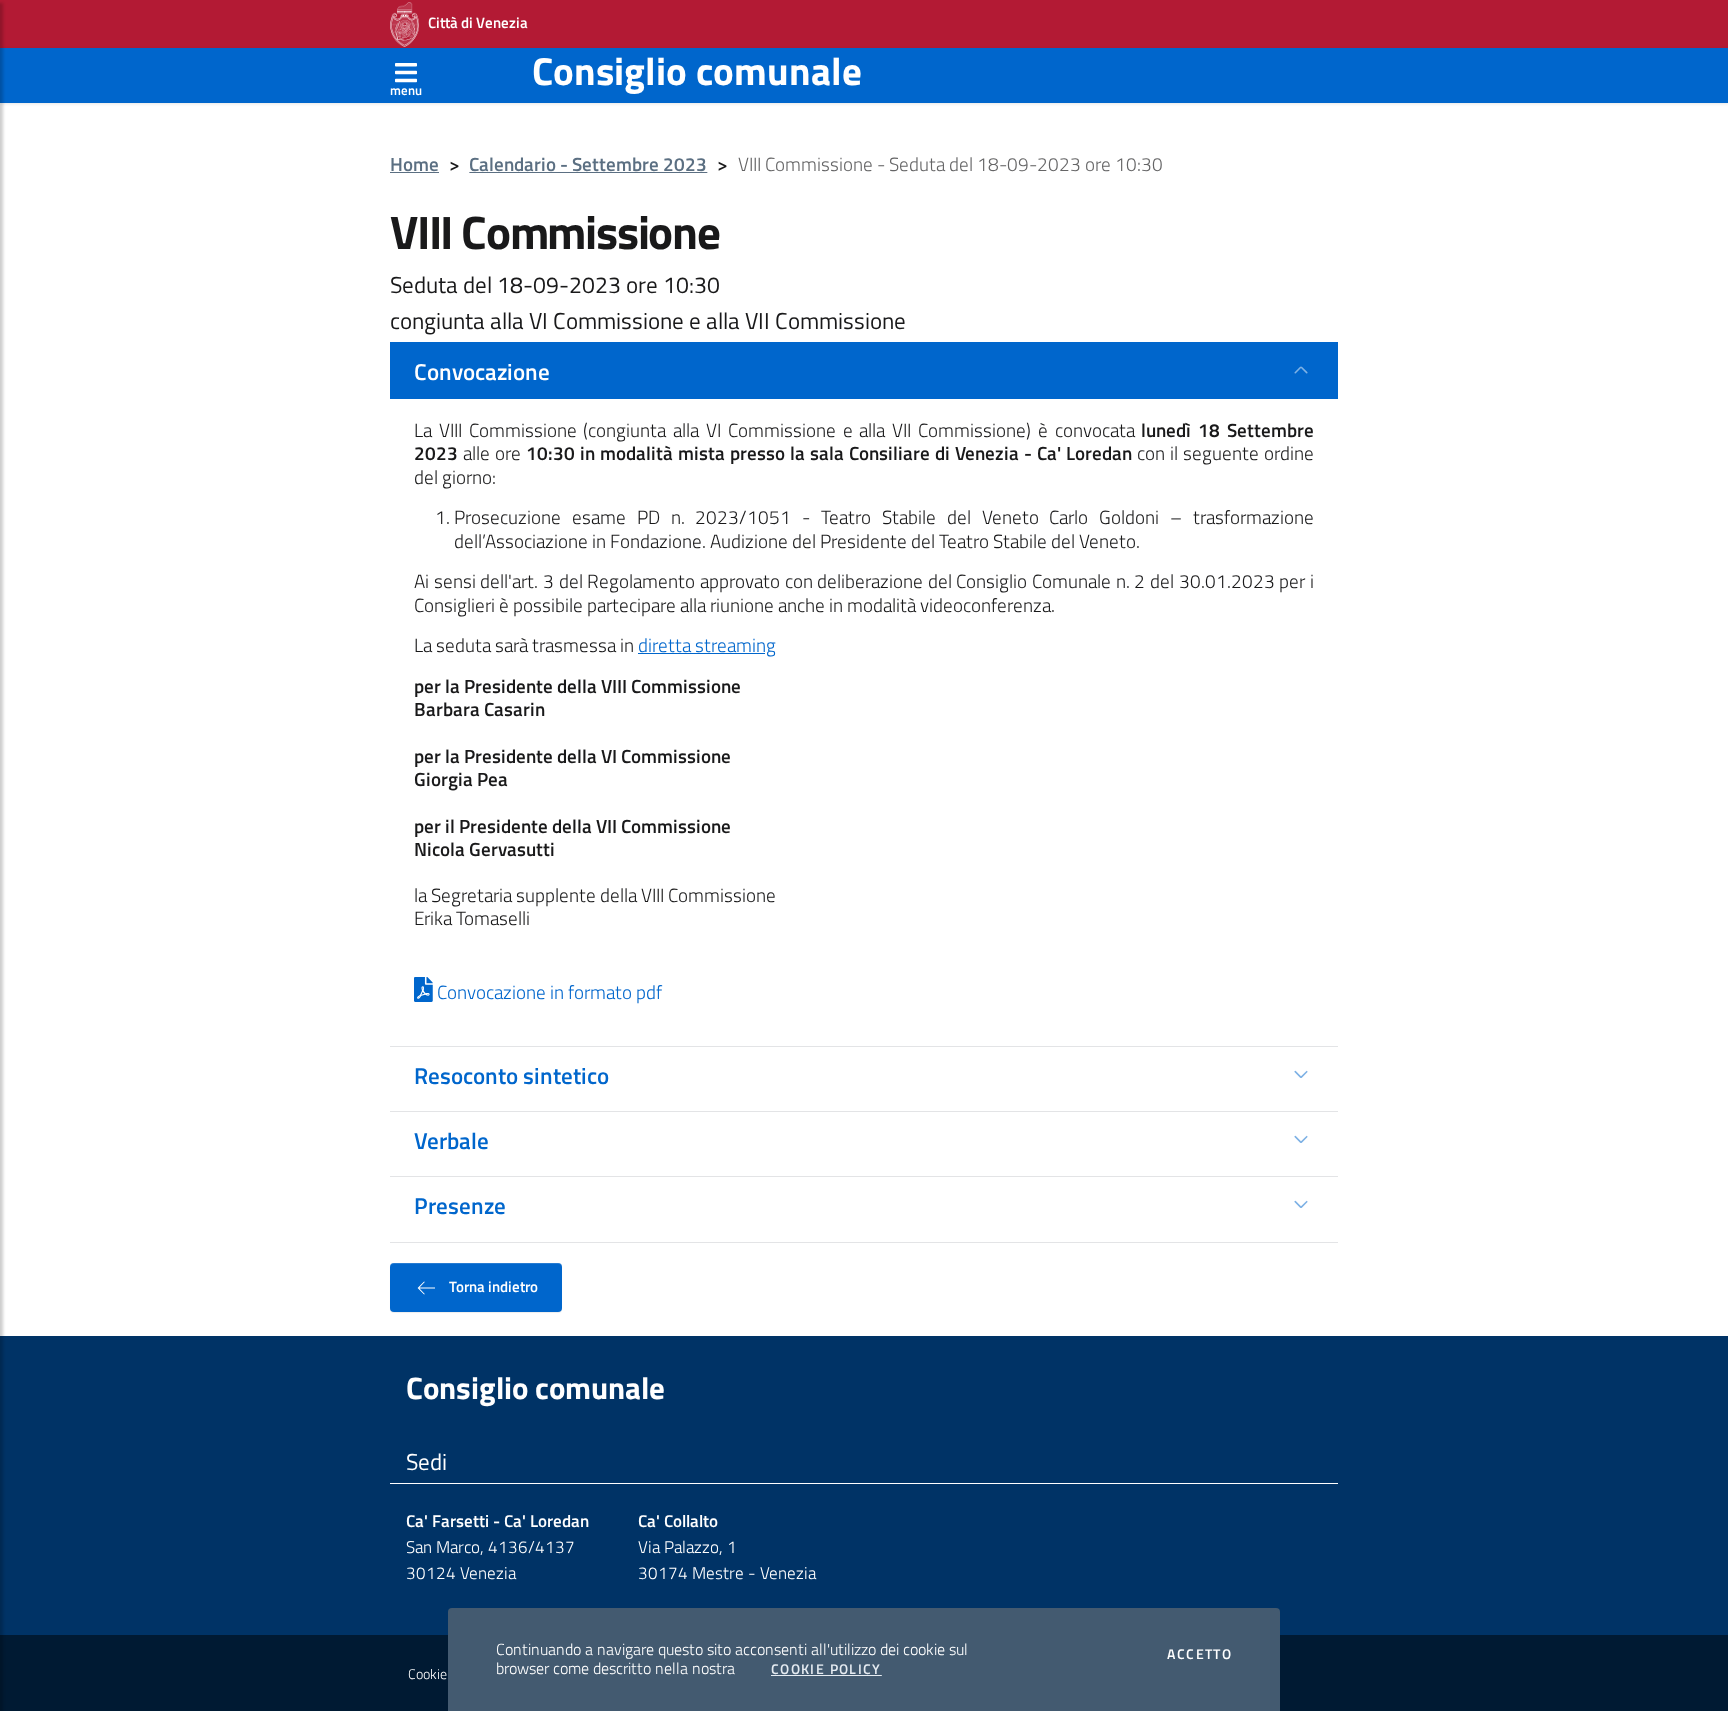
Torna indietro (492, 1286)
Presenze (460, 1205)
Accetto (1199, 1654)
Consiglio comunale (697, 70)
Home (414, 164)
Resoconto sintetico (511, 1075)
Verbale (451, 1140)
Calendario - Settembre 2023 (588, 164)
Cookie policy (445, 1674)
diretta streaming (707, 645)
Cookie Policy (826, 1669)
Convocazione (482, 371)
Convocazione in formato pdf (547, 992)
